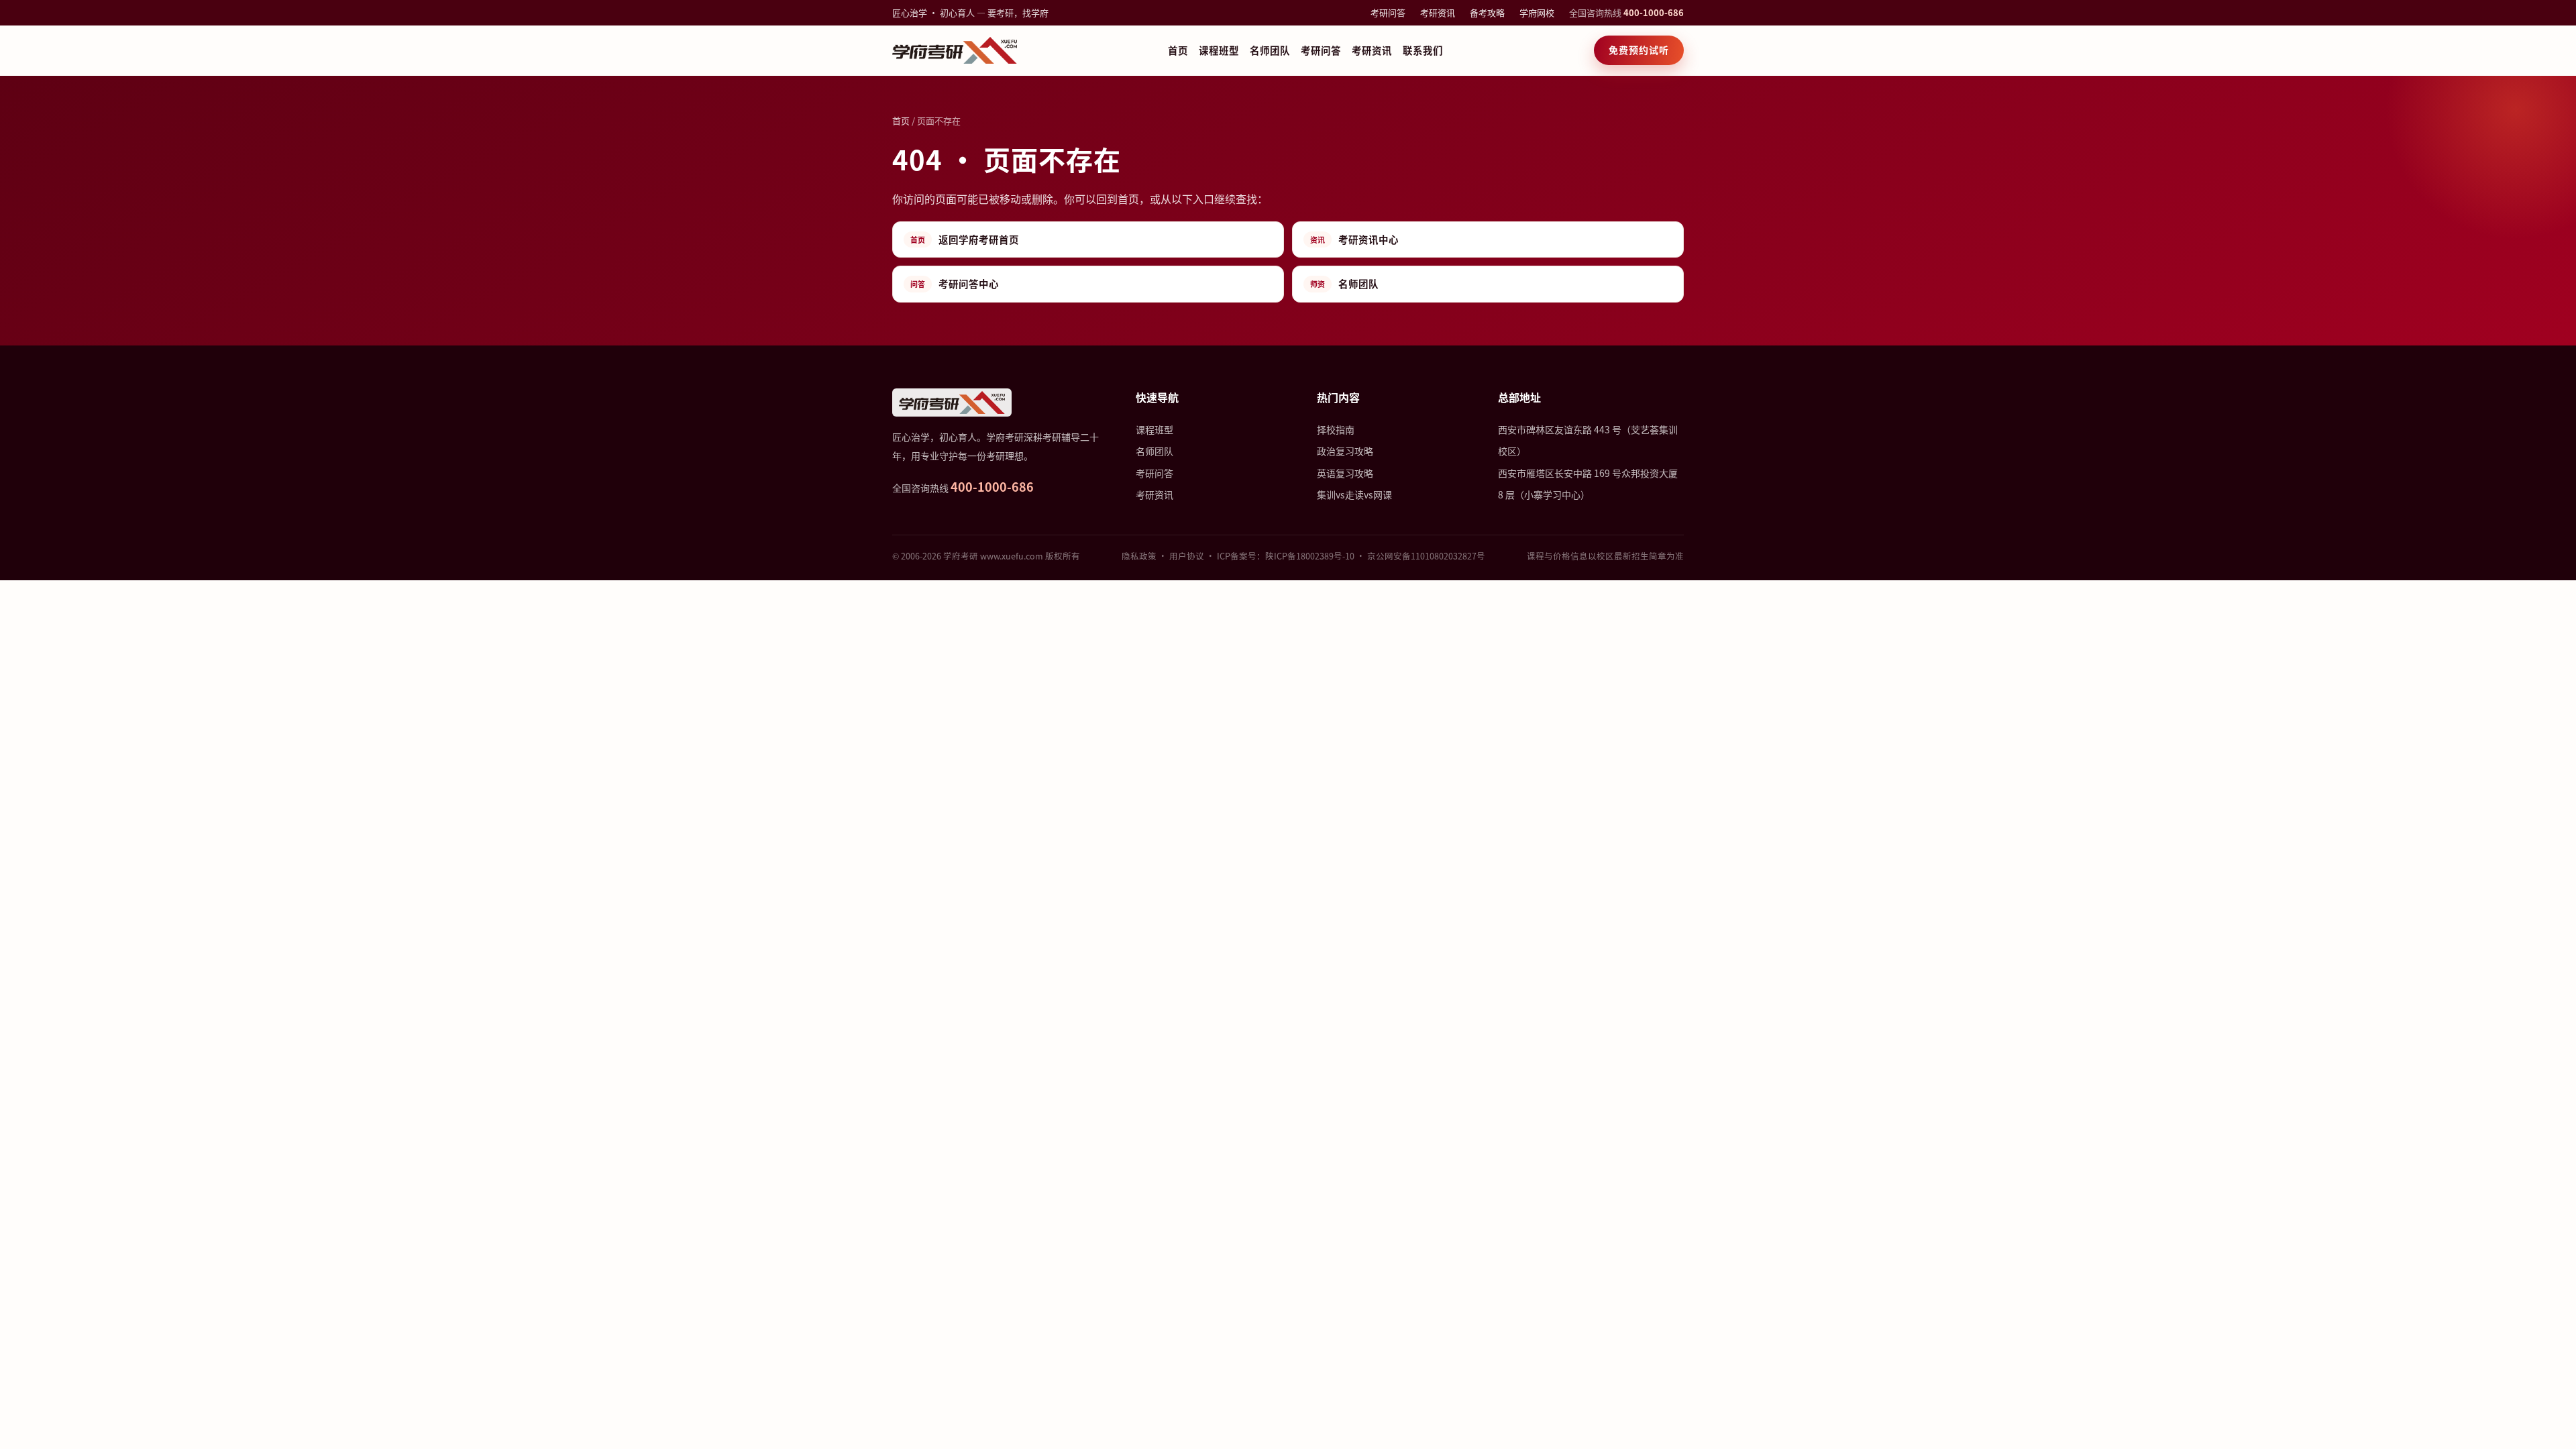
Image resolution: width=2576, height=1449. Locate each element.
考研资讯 (1438, 12)
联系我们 (1423, 50)
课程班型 (1219, 50)
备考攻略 (1487, 12)
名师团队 (1270, 50)
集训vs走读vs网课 (1354, 494)
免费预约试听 (1639, 50)
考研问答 (1388, 12)
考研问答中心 (955, 283)
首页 (1178, 50)
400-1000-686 (1654, 12)
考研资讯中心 (1354, 239)
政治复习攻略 (1345, 451)
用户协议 (1187, 556)
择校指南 (1336, 429)
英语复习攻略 (1345, 473)
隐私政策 (1139, 556)
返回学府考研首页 (965, 239)
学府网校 (1537, 12)
